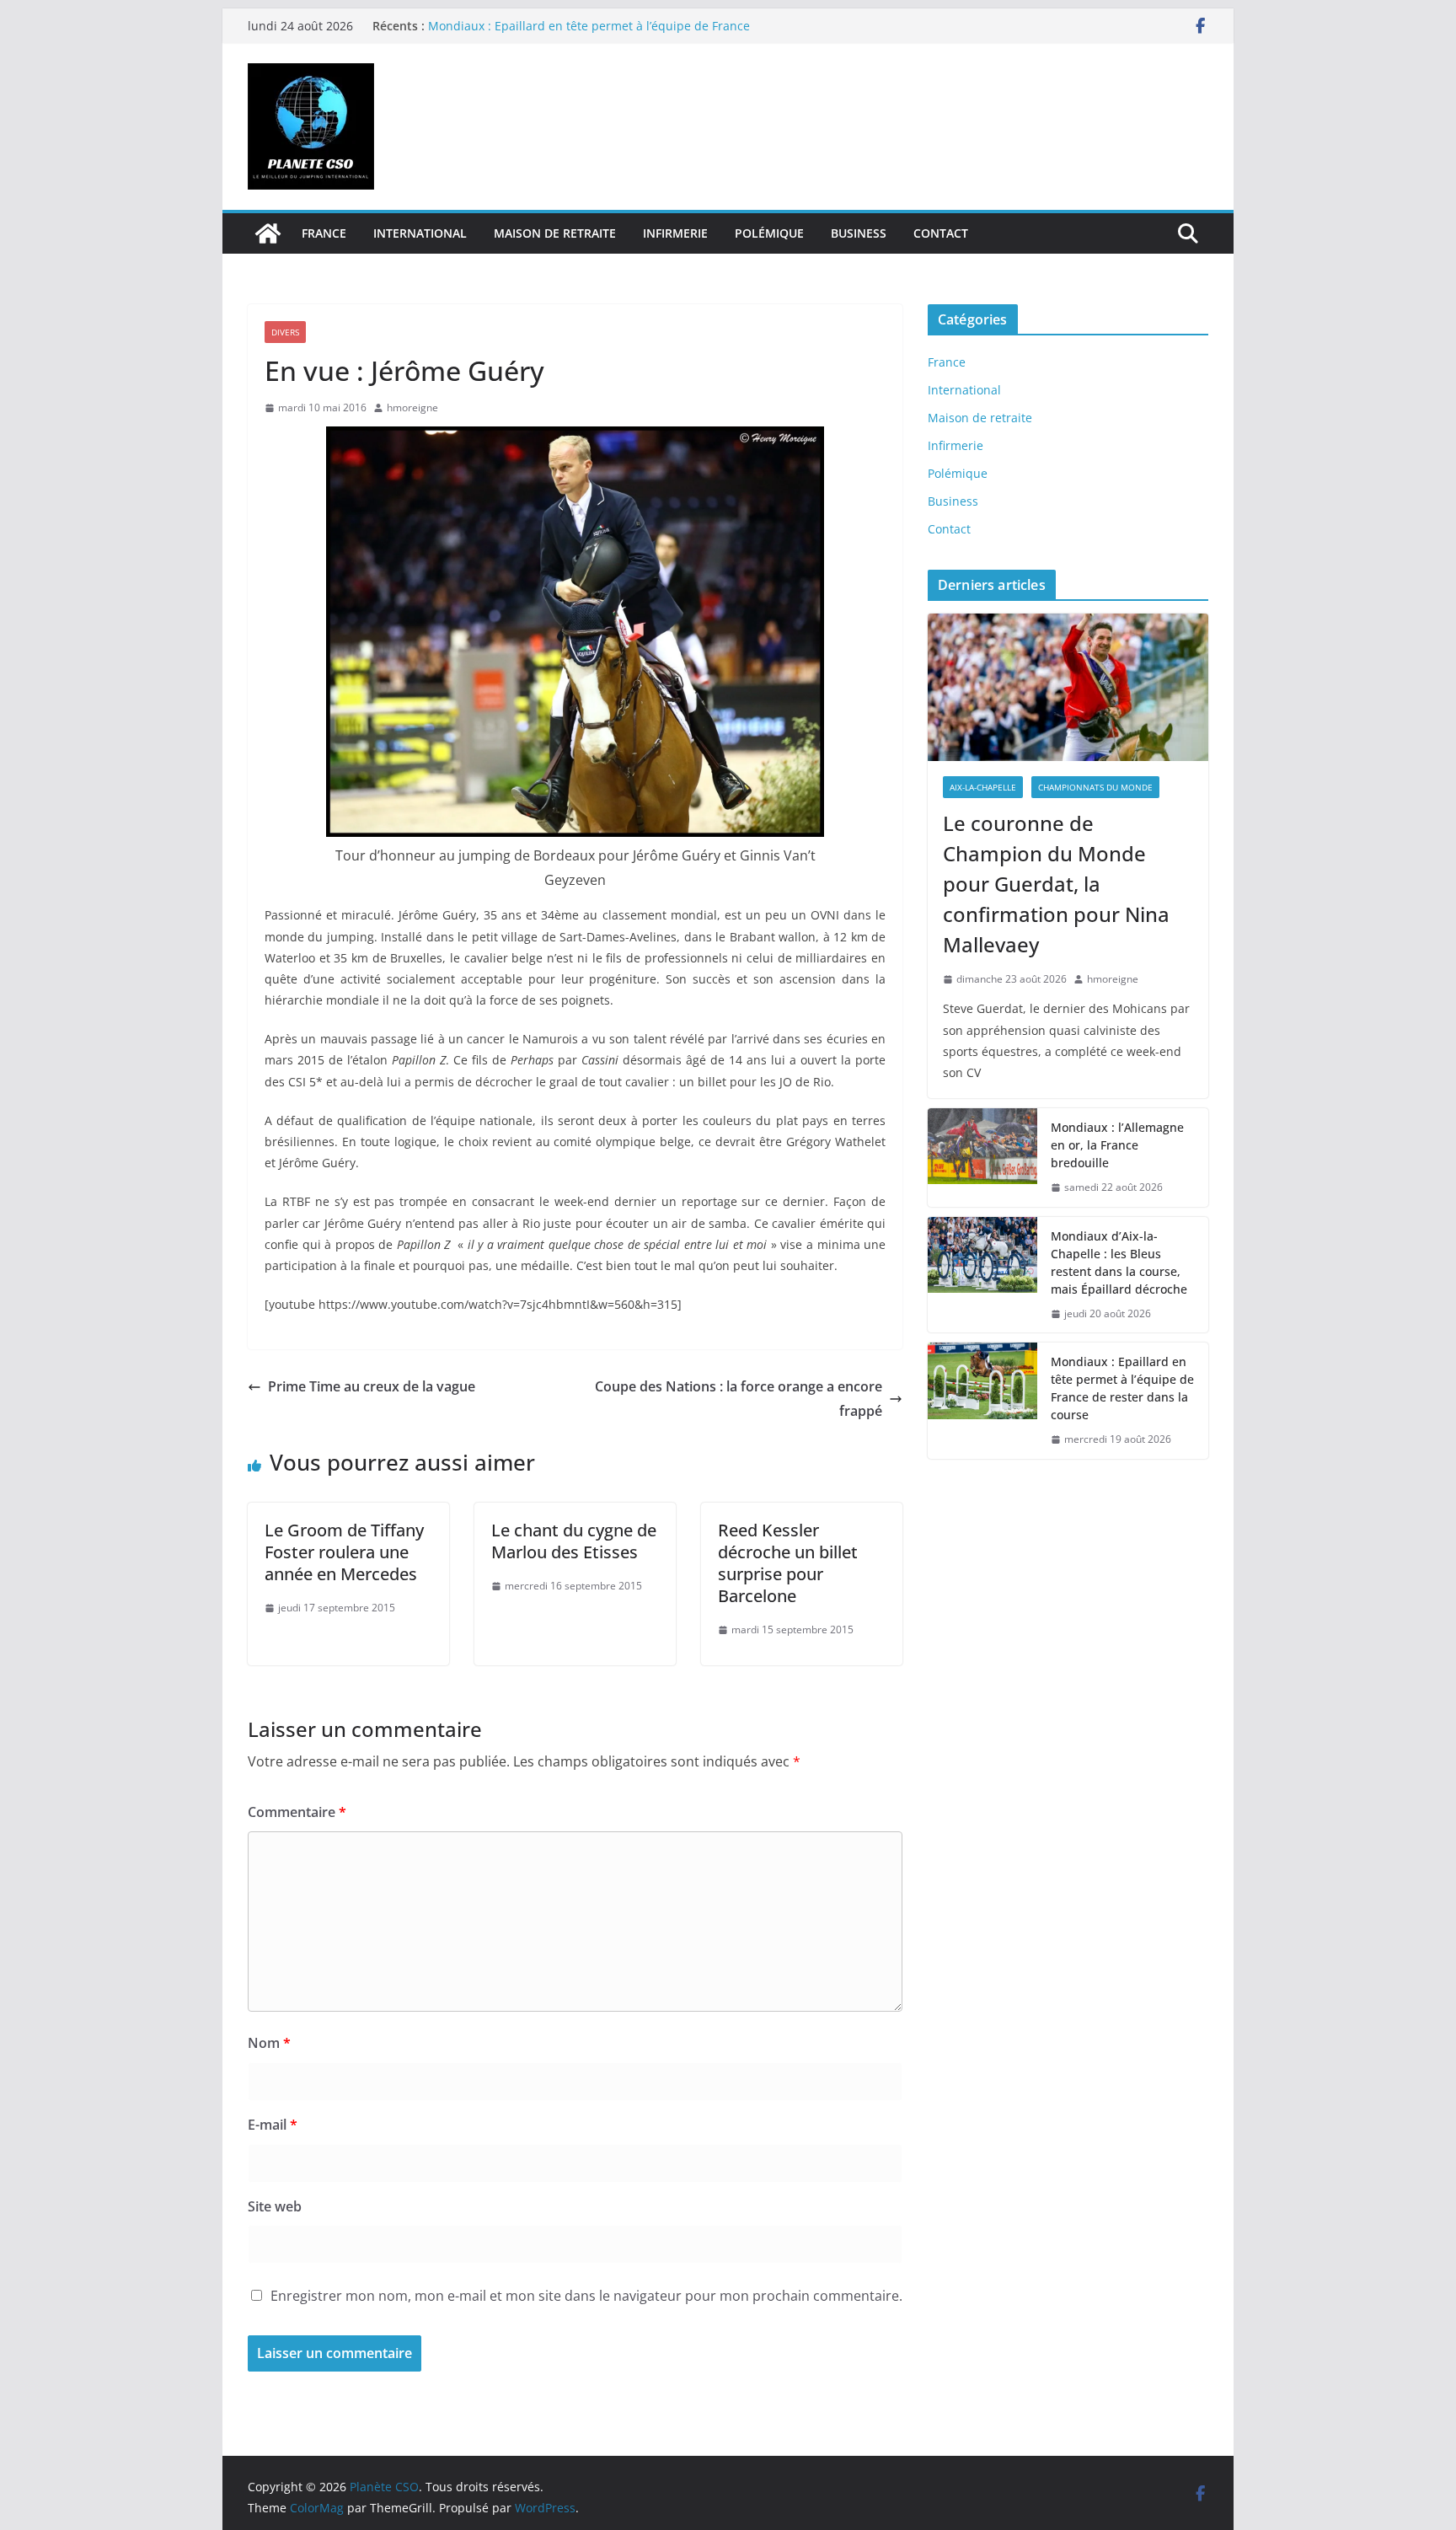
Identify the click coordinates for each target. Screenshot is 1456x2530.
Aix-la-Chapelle (983, 787)
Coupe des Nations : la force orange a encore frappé (739, 1399)
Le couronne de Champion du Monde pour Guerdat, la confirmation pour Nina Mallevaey (1056, 884)
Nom (269, 2043)
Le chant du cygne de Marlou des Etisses (574, 1541)
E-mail (273, 2125)
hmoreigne (412, 407)
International (420, 233)
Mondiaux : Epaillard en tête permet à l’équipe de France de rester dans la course (1122, 1388)
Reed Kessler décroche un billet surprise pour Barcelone (788, 1563)
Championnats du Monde (1095, 787)
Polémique (769, 233)
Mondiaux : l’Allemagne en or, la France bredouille (1117, 1145)
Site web (275, 2206)
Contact (941, 233)
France (324, 233)
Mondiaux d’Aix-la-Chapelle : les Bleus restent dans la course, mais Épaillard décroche (1119, 1262)
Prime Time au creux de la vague (372, 1386)
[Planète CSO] (268, 233)
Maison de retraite (555, 233)
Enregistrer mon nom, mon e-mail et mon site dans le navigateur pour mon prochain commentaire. (586, 2296)
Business (859, 233)
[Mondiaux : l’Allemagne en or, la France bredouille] (982, 1158)
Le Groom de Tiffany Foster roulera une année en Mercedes (344, 1552)
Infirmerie (675, 233)
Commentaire (297, 1812)
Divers (285, 332)
